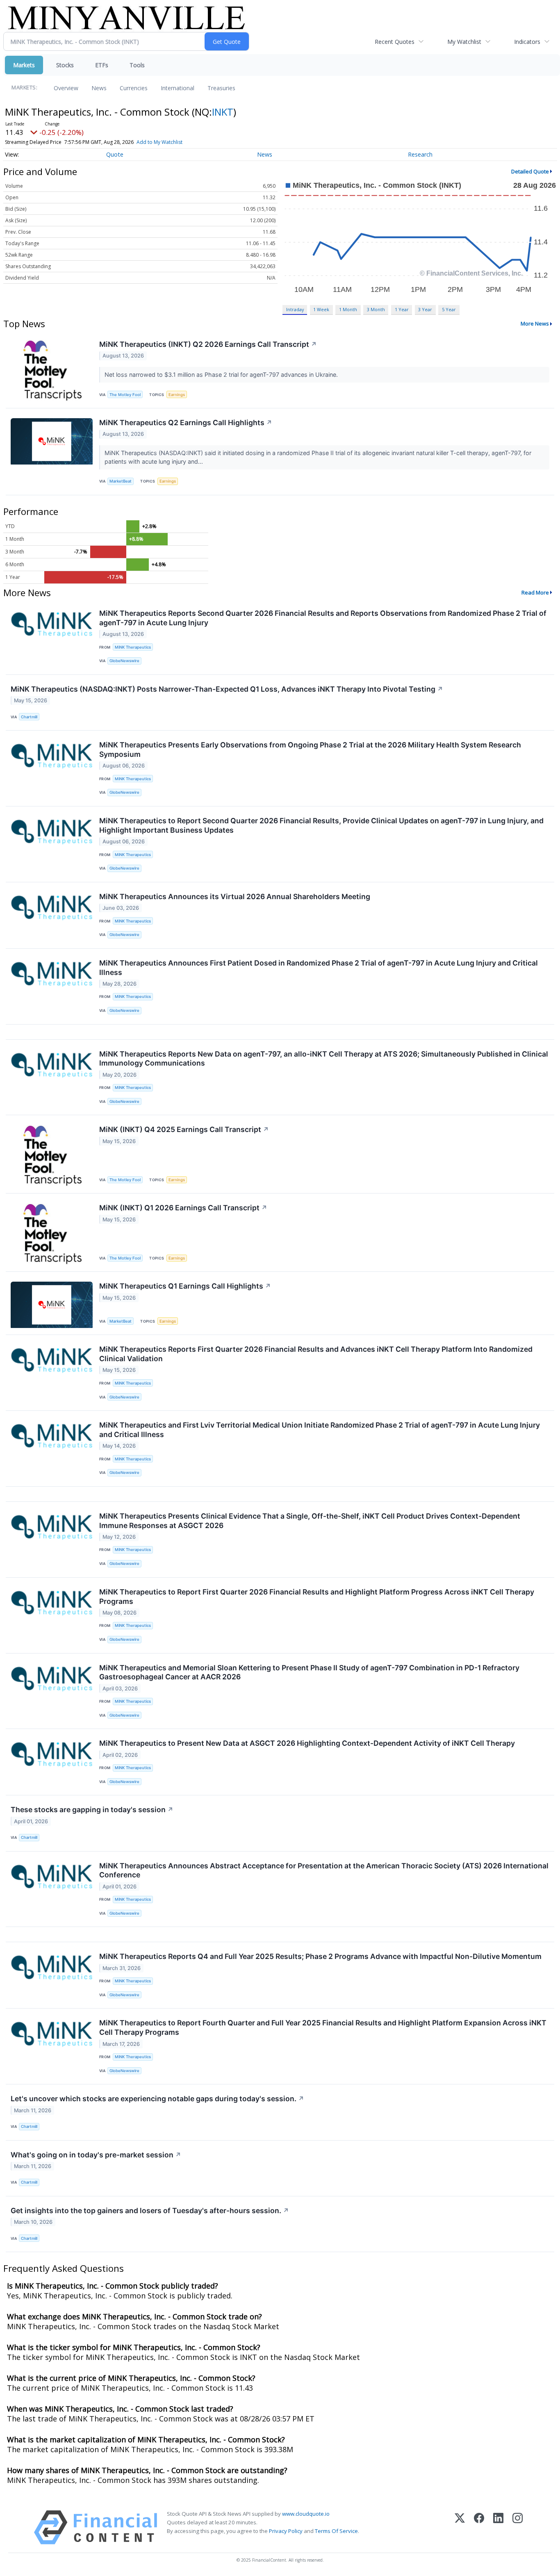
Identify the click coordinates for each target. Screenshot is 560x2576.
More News (535, 323)
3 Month (376, 309)
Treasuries (221, 88)
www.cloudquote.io (306, 2514)
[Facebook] (479, 2527)
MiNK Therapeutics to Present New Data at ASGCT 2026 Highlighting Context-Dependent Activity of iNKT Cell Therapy (307, 1743)
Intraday (295, 309)
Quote (115, 154)
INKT (223, 112)
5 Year (449, 309)
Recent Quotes (395, 42)
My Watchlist (464, 42)
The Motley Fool (125, 395)
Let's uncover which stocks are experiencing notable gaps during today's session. (157, 2099)
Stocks (65, 65)
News (99, 88)
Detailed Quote (530, 171)
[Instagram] (518, 2527)
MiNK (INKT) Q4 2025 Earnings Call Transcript (184, 1129)
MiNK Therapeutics (133, 647)
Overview (66, 88)
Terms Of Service (336, 2531)
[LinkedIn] (498, 2527)
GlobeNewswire (124, 661)
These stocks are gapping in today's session (92, 1810)
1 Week (321, 309)
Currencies (134, 88)
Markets (24, 65)
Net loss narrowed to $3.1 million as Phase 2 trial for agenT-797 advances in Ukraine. (222, 375)
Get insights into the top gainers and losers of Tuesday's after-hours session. (150, 2210)
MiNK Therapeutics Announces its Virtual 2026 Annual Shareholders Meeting (235, 896)
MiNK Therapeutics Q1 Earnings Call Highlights (185, 1286)
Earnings (177, 395)
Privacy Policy (286, 2531)
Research (420, 154)
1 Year (402, 309)
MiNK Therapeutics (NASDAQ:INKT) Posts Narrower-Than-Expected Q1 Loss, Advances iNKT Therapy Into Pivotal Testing (227, 689)
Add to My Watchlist (159, 142)
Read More (535, 592)
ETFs (102, 65)
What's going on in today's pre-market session (96, 2155)
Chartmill (29, 717)
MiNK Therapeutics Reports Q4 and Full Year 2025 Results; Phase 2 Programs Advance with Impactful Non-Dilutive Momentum (320, 1956)
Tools (137, 65)
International (178, 88)
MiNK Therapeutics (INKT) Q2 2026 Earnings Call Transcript (208, 344)
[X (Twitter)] (460, 2527)
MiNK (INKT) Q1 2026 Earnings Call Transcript (183, 1208)
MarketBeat (121, 481)
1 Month (348, 309)
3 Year (425, 309)
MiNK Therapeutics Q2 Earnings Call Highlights (186, 423)
